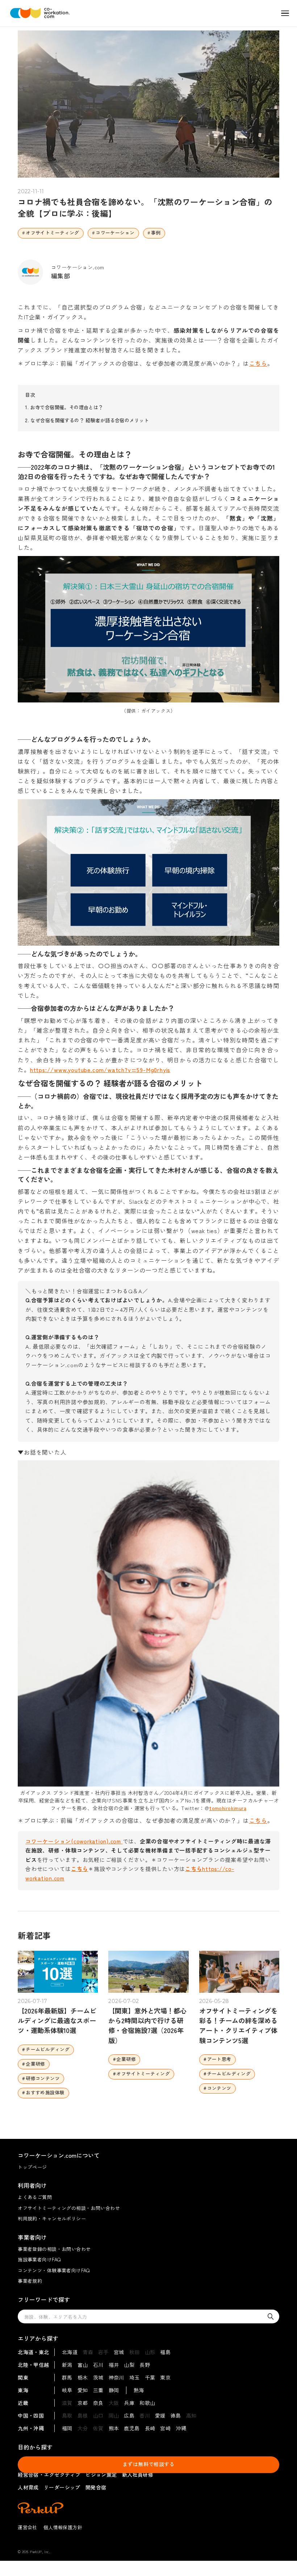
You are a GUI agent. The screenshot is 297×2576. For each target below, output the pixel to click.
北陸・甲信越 (34, 2365)
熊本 (114, 2428)
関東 (23, 2377)
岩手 (103, 2352)
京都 (83, 2403)
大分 (83, 2428)
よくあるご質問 (35, 2197)
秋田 (135, 2352)
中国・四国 (31, 2415)
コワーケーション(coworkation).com (74, 1841)
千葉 (150, 2377)
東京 (165, 2377)
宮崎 (165, 2428)
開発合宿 (96, 2487)
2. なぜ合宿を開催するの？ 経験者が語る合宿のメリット (87, 420)
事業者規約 (30, 2281)
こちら (258, 363)
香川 (145, 2415)
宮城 (119, 2352)
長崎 (150, 2428)
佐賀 (98, 2428)
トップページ (32, 2167)
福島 (165, 2352)
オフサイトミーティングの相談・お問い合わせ (69, 2208)
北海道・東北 (34, 2352)
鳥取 (67, 2415)
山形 (150, 2352)
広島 (129, 2415)
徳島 (176, 2415)
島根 (83, 2415)
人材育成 (28, 2487)
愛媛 (160, 2415)
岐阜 (67, 2390)
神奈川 (116, 2377)
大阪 (114, 2403)
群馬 (67, 2377)
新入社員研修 (138, 2475)
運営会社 (28, 2527)
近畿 (23, 2403)
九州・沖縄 (31, 2428)
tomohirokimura (228, 1808)
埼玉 (135, 2377)
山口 (98, 2415)
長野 (145, 2365)
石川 (98, 2365)
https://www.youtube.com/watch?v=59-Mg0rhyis (100, 1070)
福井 (114, 2365)
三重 (98, 2390)
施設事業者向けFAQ (39, 2259)
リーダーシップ (62, 2487)
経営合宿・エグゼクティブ (49, 2475)
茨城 (98, 2377)
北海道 (70, 2352)
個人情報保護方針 (63, 2527)
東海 (23, 2390)
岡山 (114, 2415)
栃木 (83, 2377)
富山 (83, 2365)
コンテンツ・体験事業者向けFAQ (54, 2270)
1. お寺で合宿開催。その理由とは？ (64, 407)
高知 (191, 2415)
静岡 (114, 2390)
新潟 (67, 2365)
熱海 (139, 2390)
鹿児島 (132, 2428)
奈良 (98, 2403)
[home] (40, 13)
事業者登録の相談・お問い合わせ (54, 2249)
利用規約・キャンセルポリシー (52, 2218)
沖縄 (181, 2428)
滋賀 (67, 2403)
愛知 (83, 2390)
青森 (88, 2352)
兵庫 (129, 2403)
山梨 (129, 2365)
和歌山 (147, 2403)
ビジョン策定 (101, 2475)
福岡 (67, 2428)
